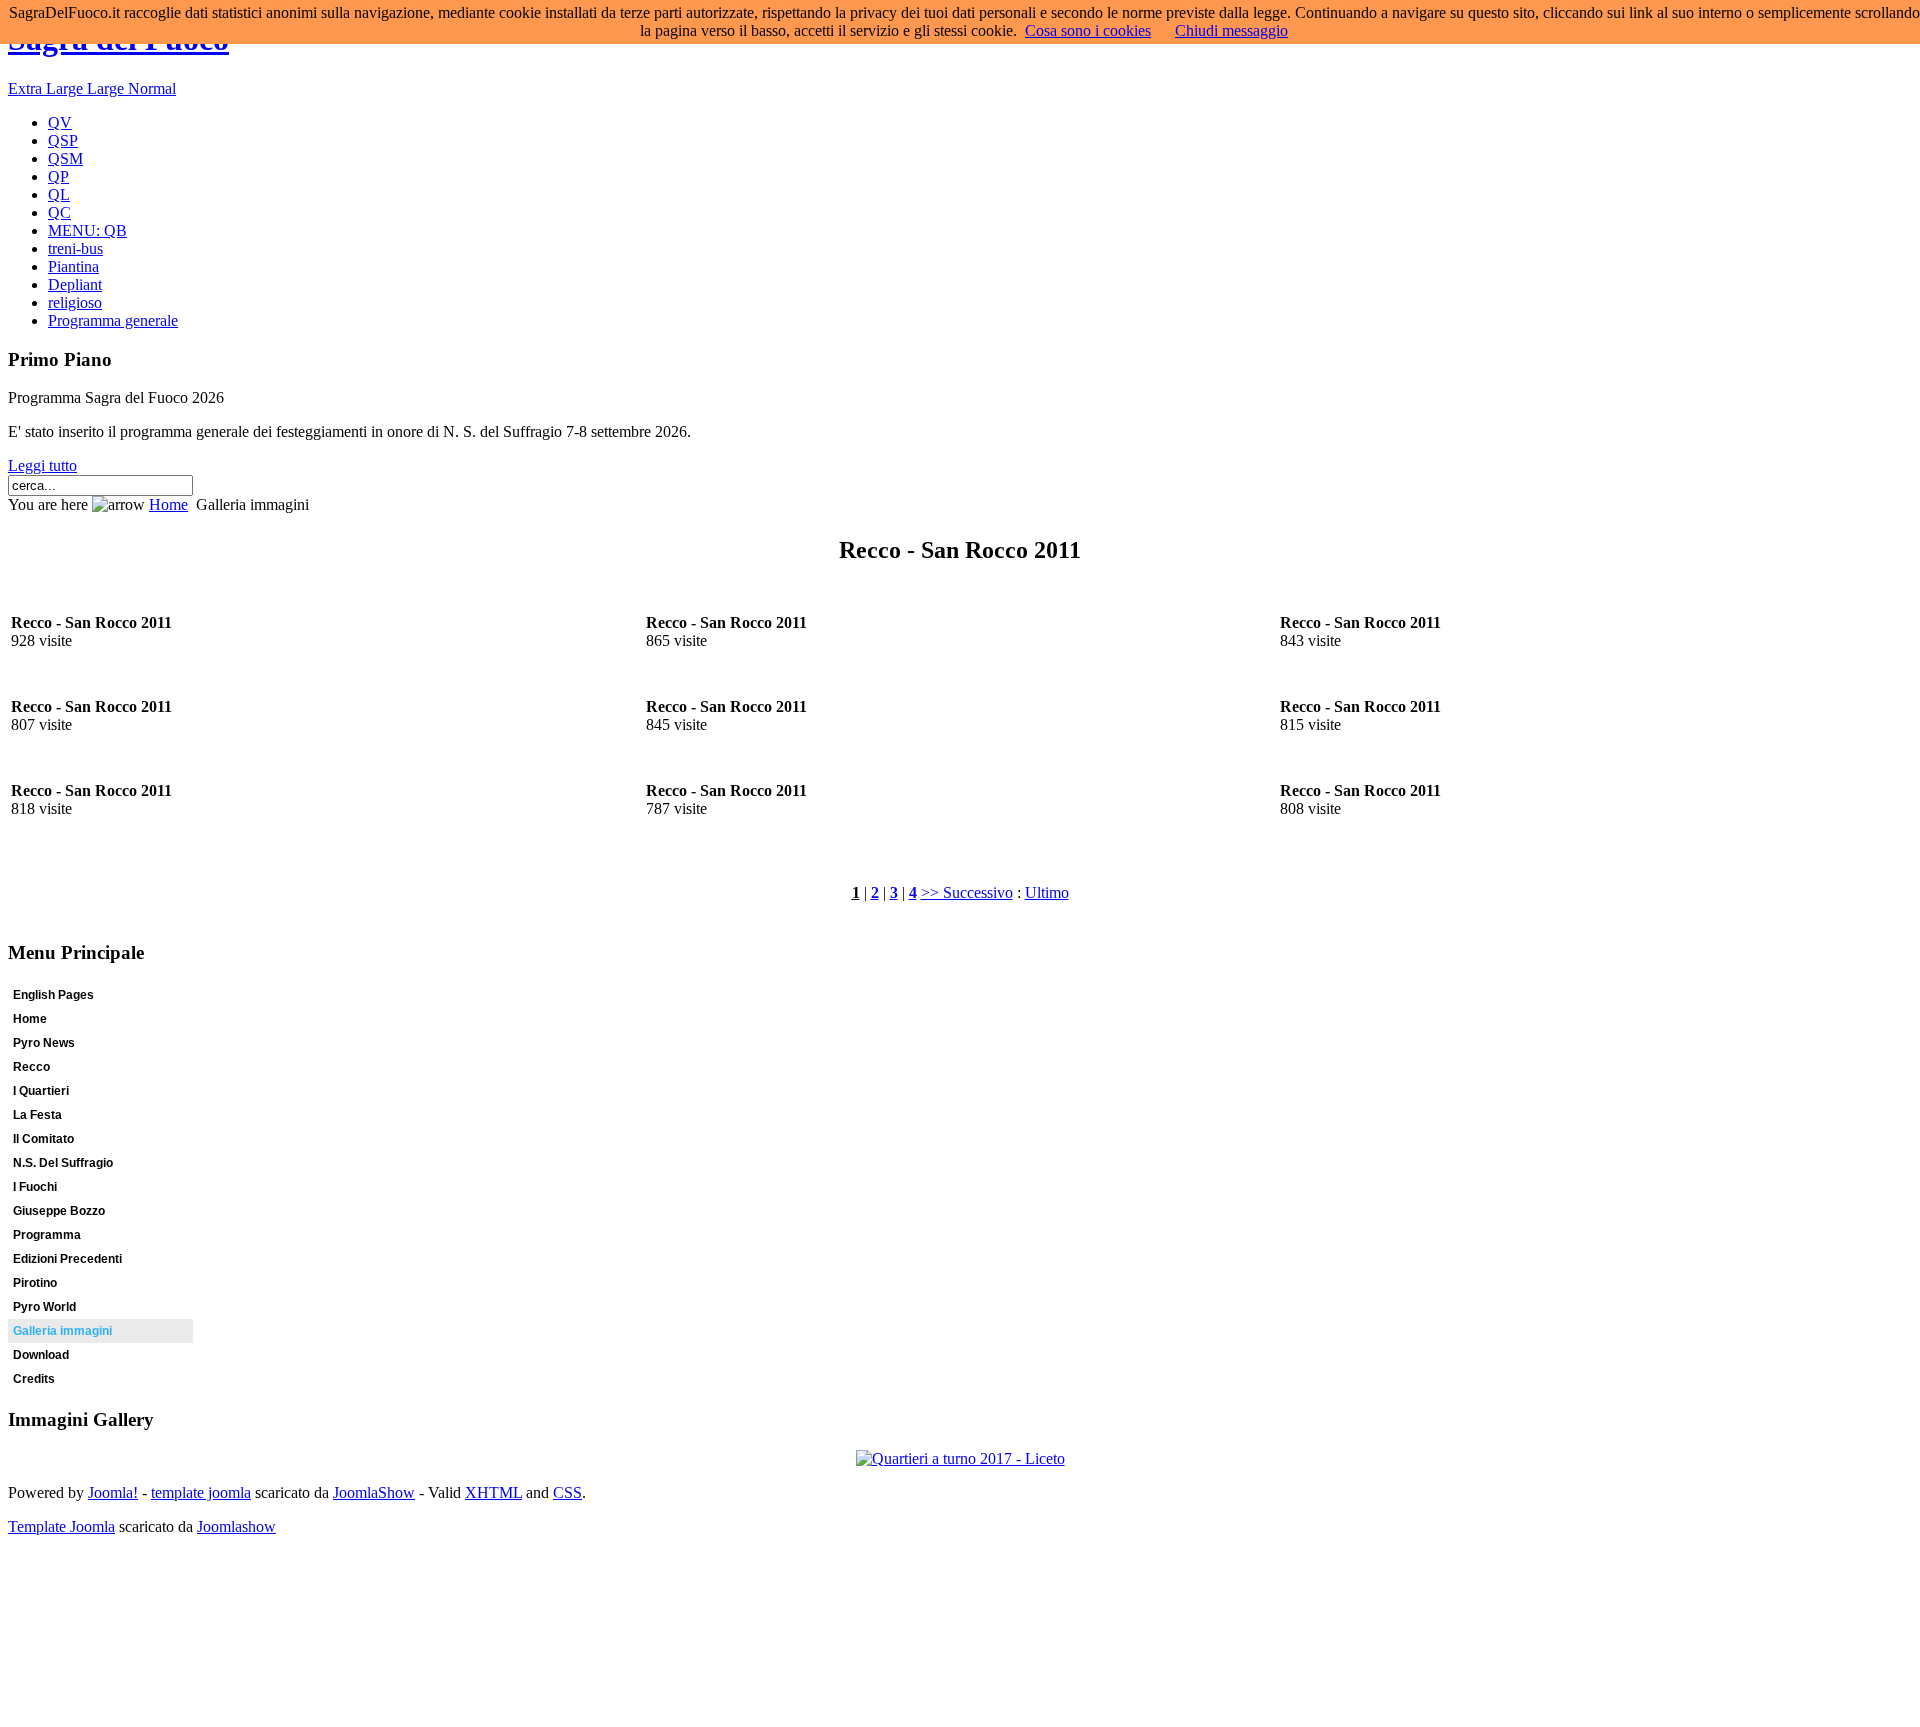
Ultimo (1047, 892)
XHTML (493, 1492)
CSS (567, 1492)
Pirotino (35, 1283)
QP (58, 176)
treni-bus (75, 248)
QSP (63, 140)
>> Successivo (967, 892)
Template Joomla (61, 1526)
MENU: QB (87, 230)
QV (60, 122)
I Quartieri (41, 1091)
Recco (31, 1067)
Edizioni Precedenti (67, 1259)
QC (59, 212)
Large (107, 88)
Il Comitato (43, 1139)
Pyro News (44, 1043)
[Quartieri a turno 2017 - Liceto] (960, 1458)
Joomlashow (236, 1526)
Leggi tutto (42, 465)
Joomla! (113, 1492)
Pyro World (44, 1307)
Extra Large (47, 88)
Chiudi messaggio (1231, 30)
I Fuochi (35, 1187)
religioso (75, 302)
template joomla (201, 1492)
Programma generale (113, 320)
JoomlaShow (374, 1492)
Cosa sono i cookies (1088, 30)
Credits (34, 1379)
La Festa (37, 1115)
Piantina (73, 266)
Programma (47, 1235)
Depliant (75, 284)
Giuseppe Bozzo (59, 1211)
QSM (65, 158)
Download (41, 1355)
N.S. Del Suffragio (63, 1163)
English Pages (53, 995)
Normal (152, 88)
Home (168, 504)
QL (59, 194)
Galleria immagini (62, 1331)
